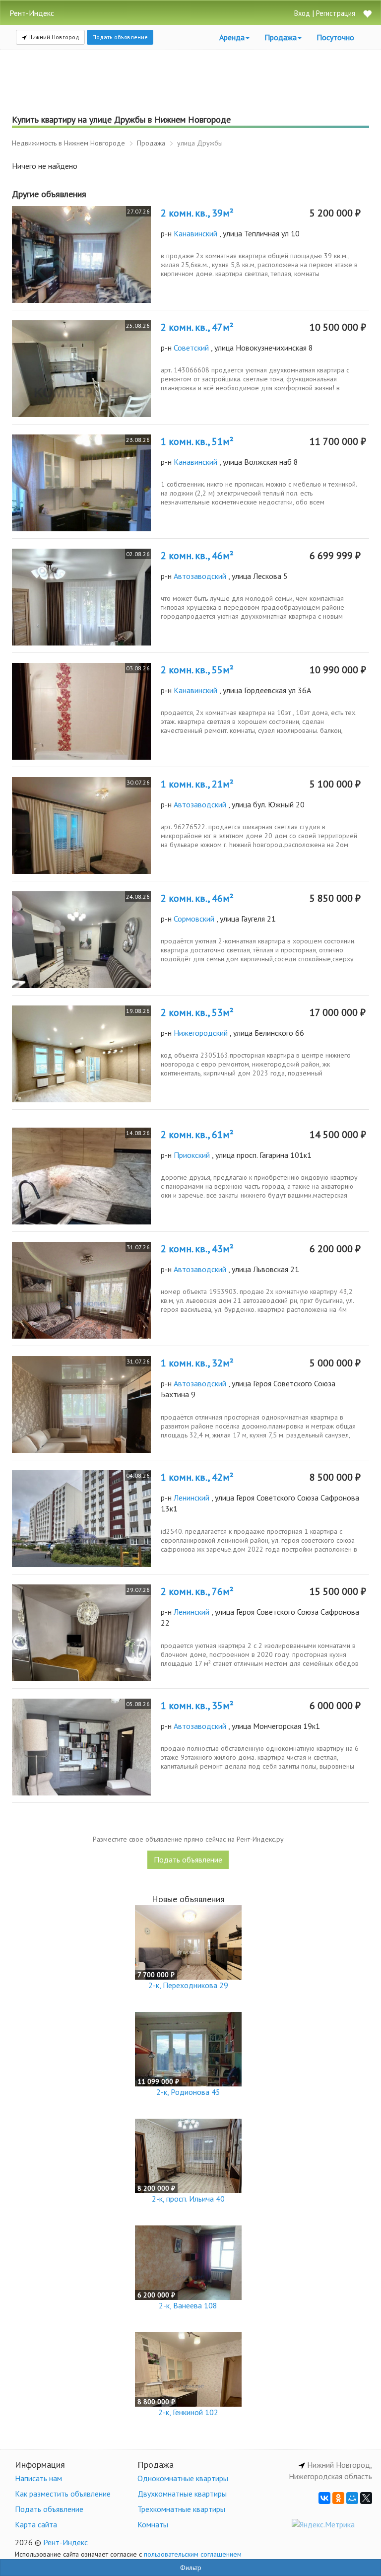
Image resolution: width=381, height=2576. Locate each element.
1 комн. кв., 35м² (197, 1706)
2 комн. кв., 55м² (197, 670)
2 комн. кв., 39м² (197, 213)
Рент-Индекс (65, 2542)
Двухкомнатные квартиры (182, 2494)
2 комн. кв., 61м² (197, 1135)
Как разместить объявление (63, 2494)
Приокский (192, 1155)
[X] (366, 2498)
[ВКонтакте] (324, 2498)
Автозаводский (200, 576)
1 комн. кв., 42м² (197, 1477)
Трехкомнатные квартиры (181, 2509)
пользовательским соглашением (193, 2554)
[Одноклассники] (338, 2498)
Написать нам (38, 2478)
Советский (191, 348)
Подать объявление (120, 37)
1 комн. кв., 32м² (197, 1363)
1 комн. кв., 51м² (197, 441)
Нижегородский (201, 1033)
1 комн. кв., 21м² (197, 784)
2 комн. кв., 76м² (197, 1591)
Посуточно (335, 37)
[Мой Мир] (352, 2498)
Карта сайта (36, 2524)
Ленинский (191, 1498)
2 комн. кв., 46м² (197, 556)
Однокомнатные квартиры (183, 2478)
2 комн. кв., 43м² (197, 1249)
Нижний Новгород (53, 37)
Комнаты (153, 2524)
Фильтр (191, 2568)
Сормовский (194, 919)
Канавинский (195, 233)
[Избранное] (367, 15)
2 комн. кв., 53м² (197, 1012)
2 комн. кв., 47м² (197, 327)
